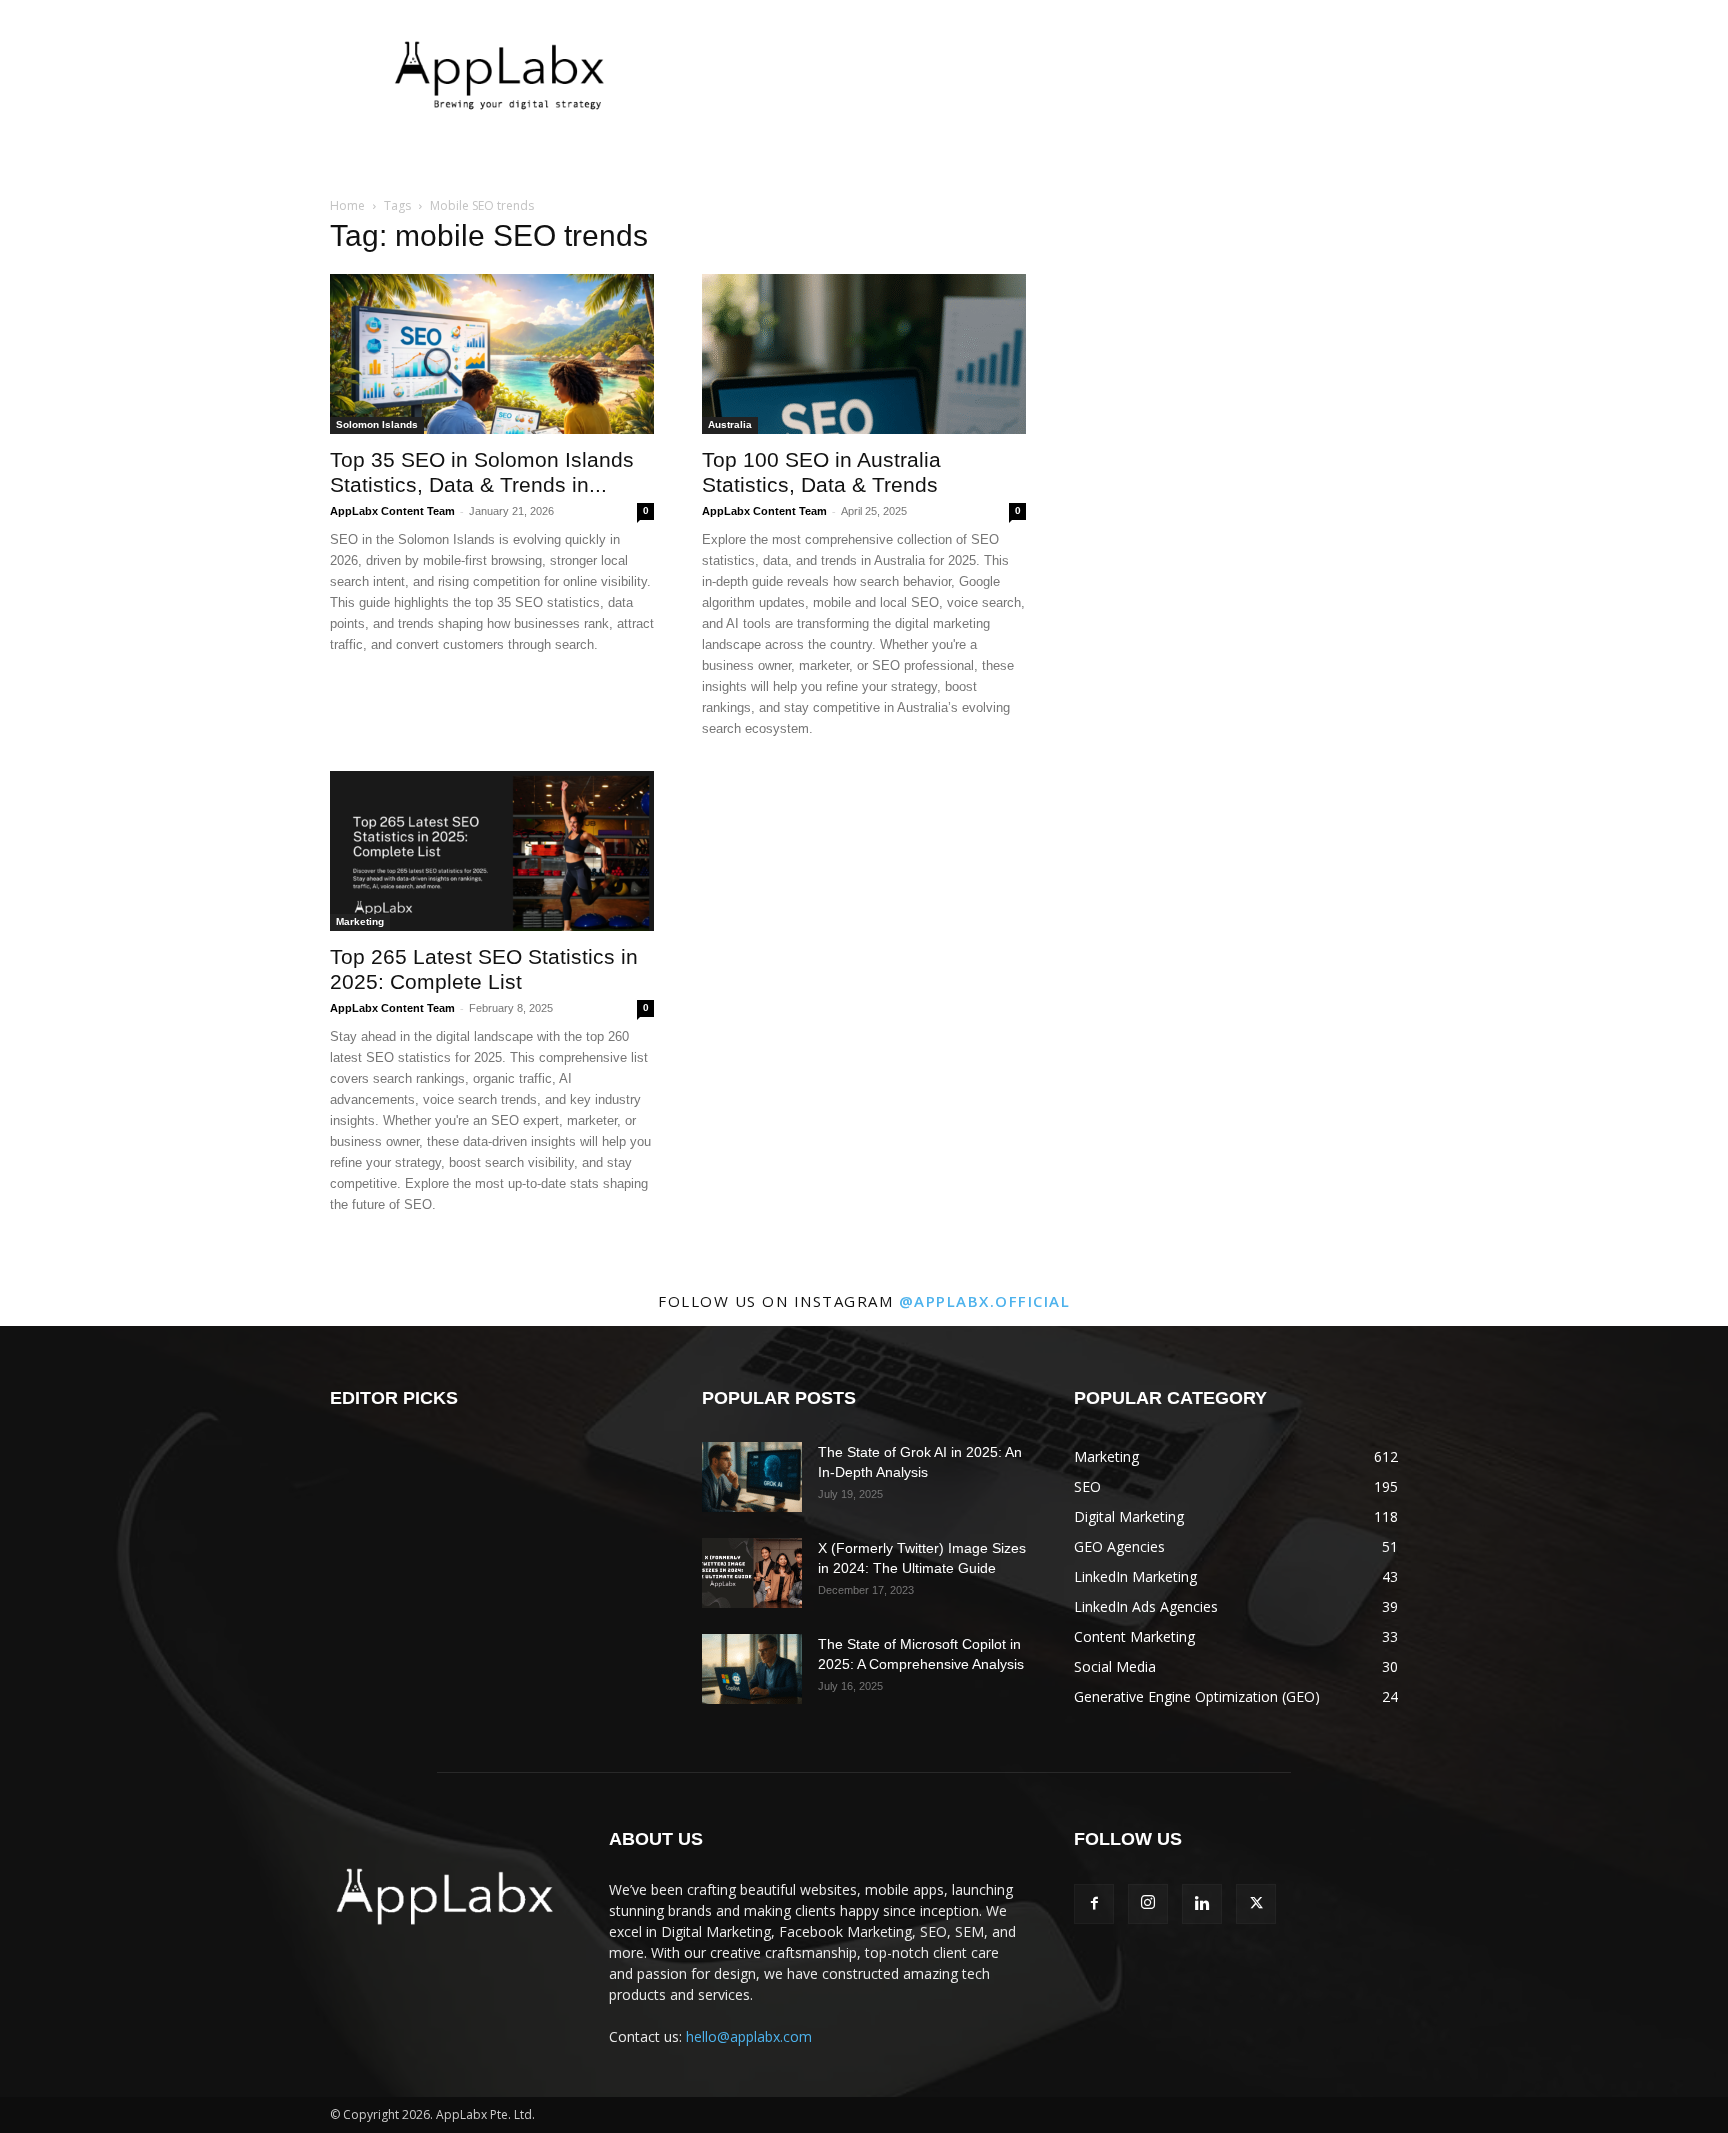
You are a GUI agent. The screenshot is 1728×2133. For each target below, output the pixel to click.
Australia (730, 424)
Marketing (360, 921)
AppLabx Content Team (392, 511)
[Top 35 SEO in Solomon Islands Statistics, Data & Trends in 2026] (492, 354)
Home (347, 205)
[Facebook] (1094, 1904)
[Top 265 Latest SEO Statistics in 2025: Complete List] (492, 851)
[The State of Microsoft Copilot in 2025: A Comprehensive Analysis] (752, 1669)
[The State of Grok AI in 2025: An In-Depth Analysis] (752, 1477)
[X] (1256, 1904)
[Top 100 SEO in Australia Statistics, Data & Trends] (864, 354)
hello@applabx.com (749, 2036)
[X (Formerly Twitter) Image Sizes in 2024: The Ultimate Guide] (752, 1573)
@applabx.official (985, 1301)
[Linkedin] (1202, 1904)
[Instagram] (1148, 1904)
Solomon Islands (377, 424)
